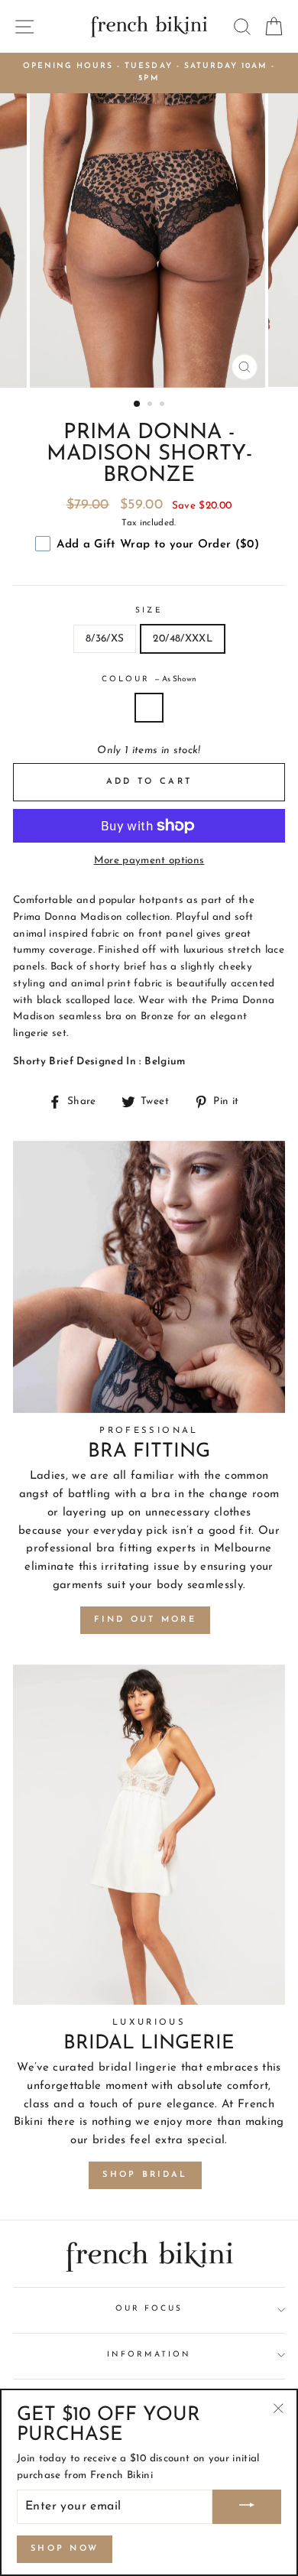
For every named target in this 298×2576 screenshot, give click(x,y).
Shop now (65, 2549)
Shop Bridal (145, 2175)
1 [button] (138, 404)
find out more (145, 1620)
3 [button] (164, 405)
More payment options (149, 861)
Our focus (149, 2309)
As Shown (149, 708)
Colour (149, 679)
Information (149, 2355)
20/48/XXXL (182, 639)
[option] (149, 73)
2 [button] (151, 405)
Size (149, 611)
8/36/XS (105, 639)
